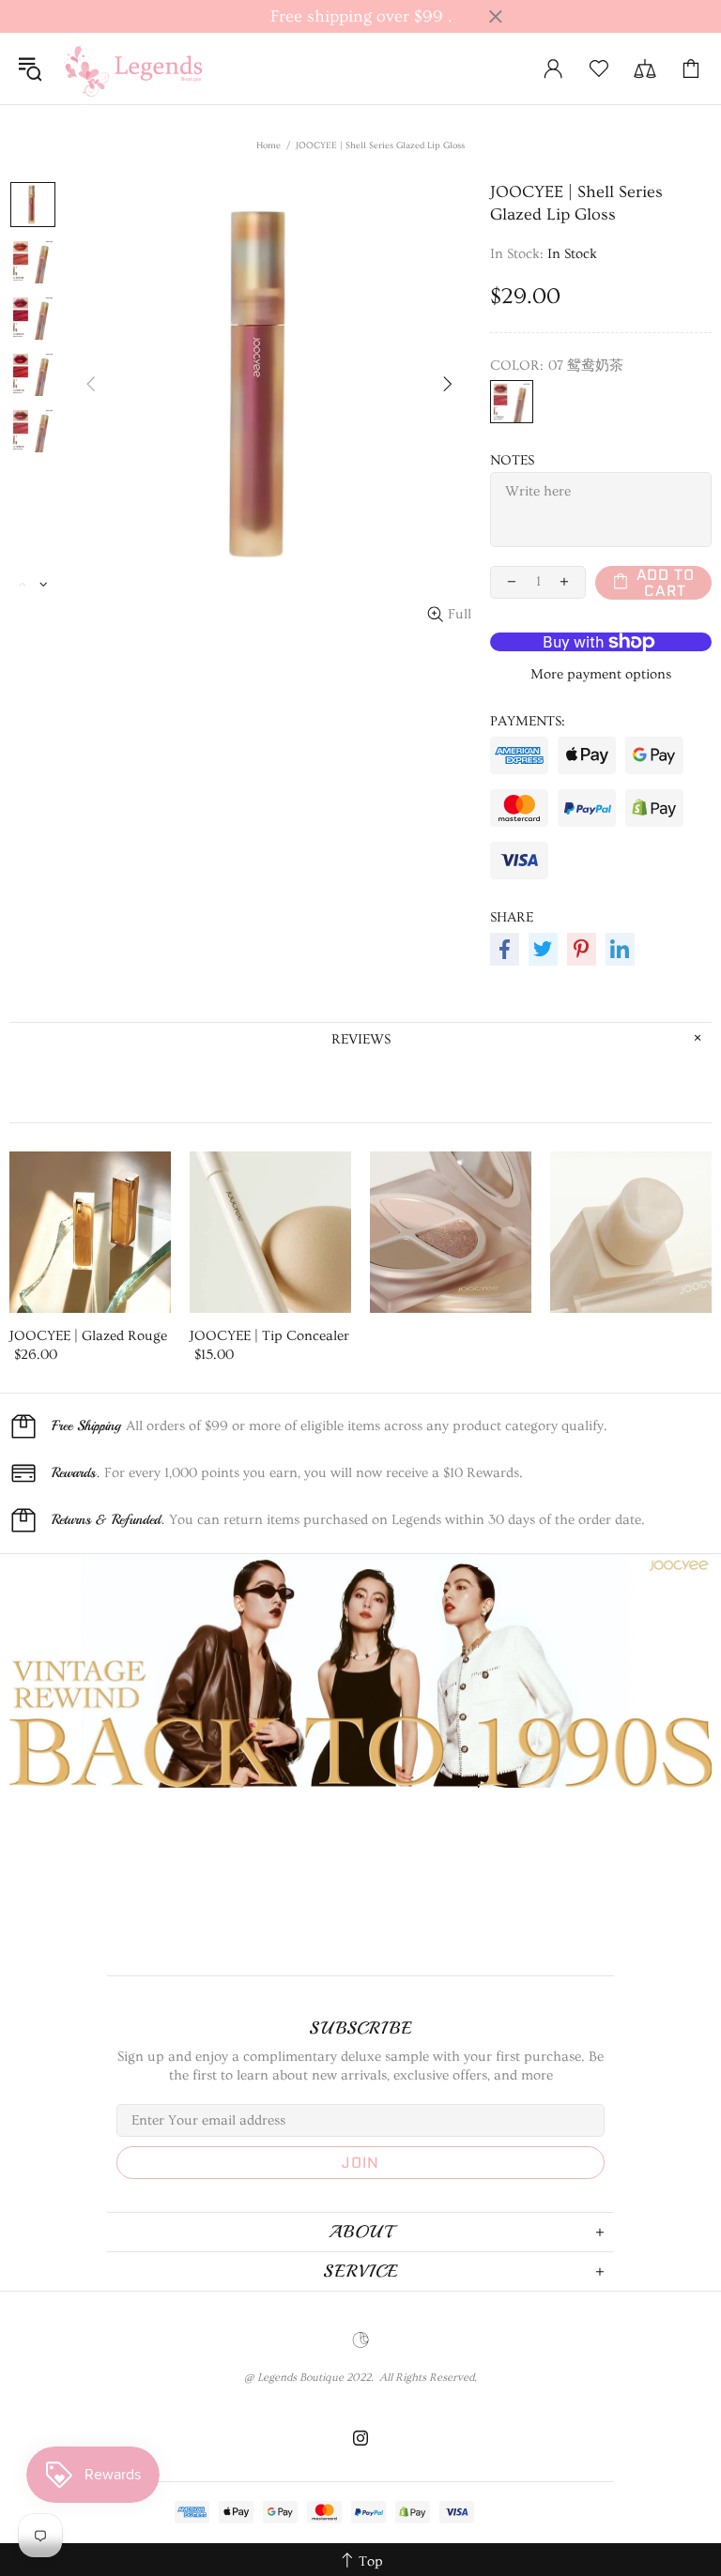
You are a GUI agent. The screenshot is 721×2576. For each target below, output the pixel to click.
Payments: (528, 721)
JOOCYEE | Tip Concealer (269, 1336)
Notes (512, 460)
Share (512, 917)
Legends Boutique (145, 69)
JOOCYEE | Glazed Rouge (88, 1336)
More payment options (601, 674)
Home (268, 145)
